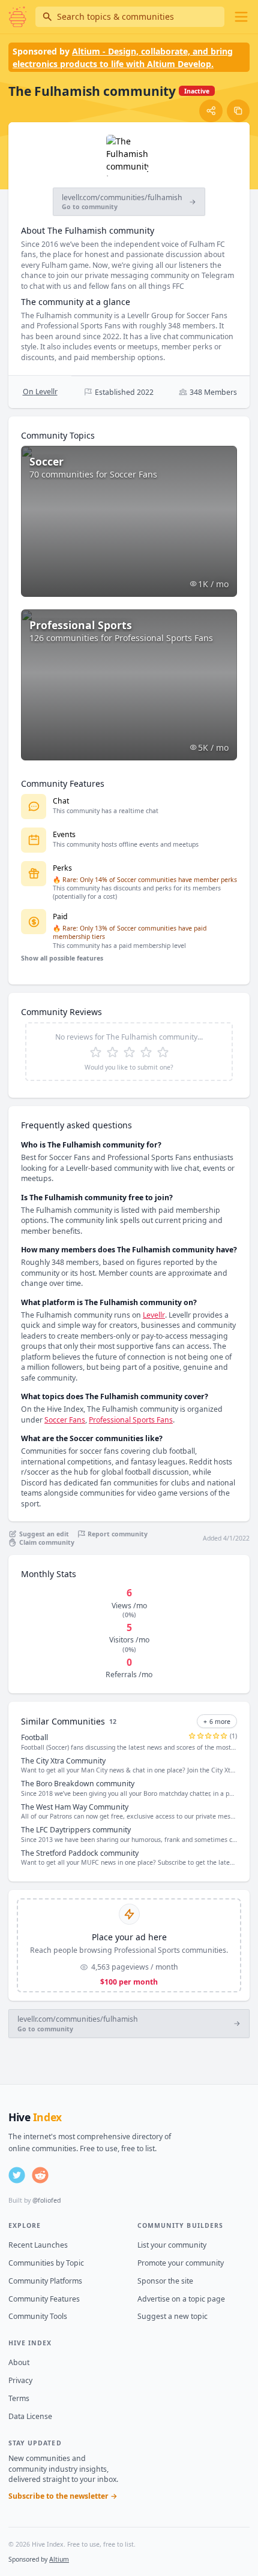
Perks (62, 868)
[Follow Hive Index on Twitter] (17, 2175)
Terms (19, 2398)
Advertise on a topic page (181, 2299)
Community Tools (38, 2316)
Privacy (20, 2380)
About (19, 2362)
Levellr (154, 1315)
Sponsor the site (165, 2281)
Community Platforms (45, 2281)
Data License (30, 2416)
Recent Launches (38, 2245)
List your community (172, 2245)
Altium (59, 2559)
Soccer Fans (65, 1420)
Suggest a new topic (172, 2316)
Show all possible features (62, 958)
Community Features (44, 2299)
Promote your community (181, 2263)
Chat (61, 801)
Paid (60, 916)
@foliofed (46, 2200)
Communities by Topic (46, 2263)
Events (64, 834)
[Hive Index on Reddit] (40, 2175)
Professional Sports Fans (131, 1420)
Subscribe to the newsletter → (63, 2496)
